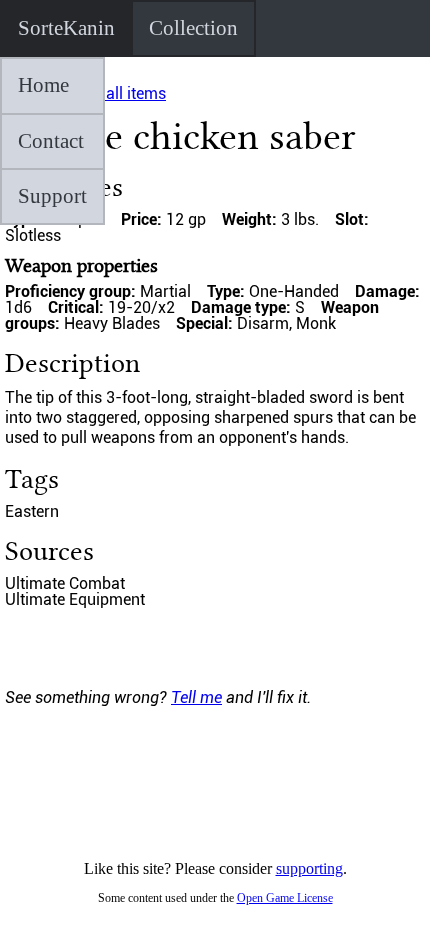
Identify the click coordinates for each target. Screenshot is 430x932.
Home (43, 85)
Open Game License (285, 898)
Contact (51, 141)
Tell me (196, 697)
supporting (309, 868)
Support (52, 196)
